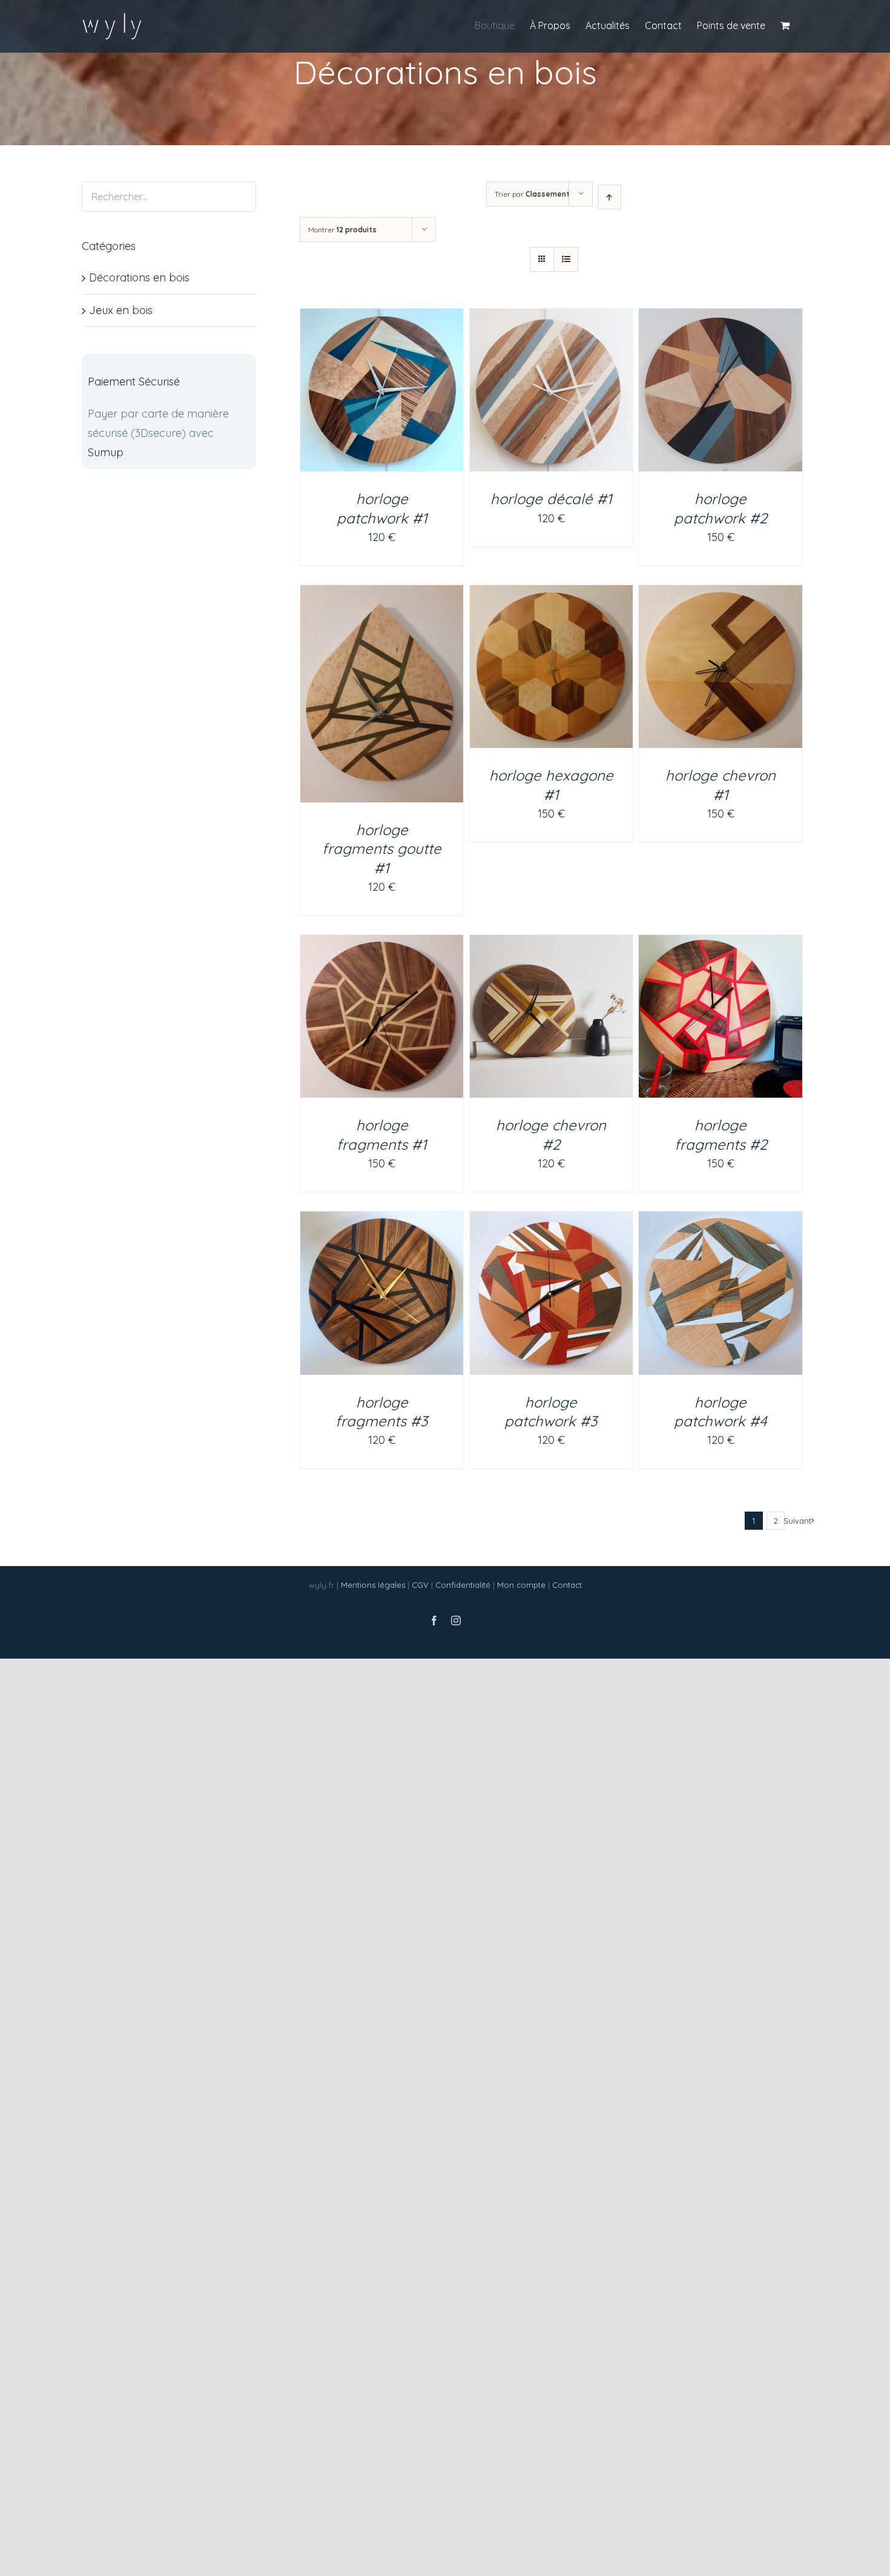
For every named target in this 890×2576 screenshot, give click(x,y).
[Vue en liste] (566, 259)
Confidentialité (463, 1585)
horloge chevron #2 (551, 1134)
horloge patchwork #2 (720, 508)
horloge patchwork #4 (720, 1411)
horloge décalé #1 (551, 499)
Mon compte (521, 1585)
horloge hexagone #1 (551, 785)
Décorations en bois (139, 277)
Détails (382, 393)
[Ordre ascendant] (609, 197)
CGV (420, 1585)
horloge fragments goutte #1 (382, 848)
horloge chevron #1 (720, 785)
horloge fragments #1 (382, 1134)
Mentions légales (373, 1585)
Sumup (106, 452)
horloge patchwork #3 (551, 1411)
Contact (567, 1585)
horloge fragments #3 (382, 1411)
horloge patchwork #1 (382, 508)
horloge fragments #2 (721, 1134)
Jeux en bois (121, 310)
